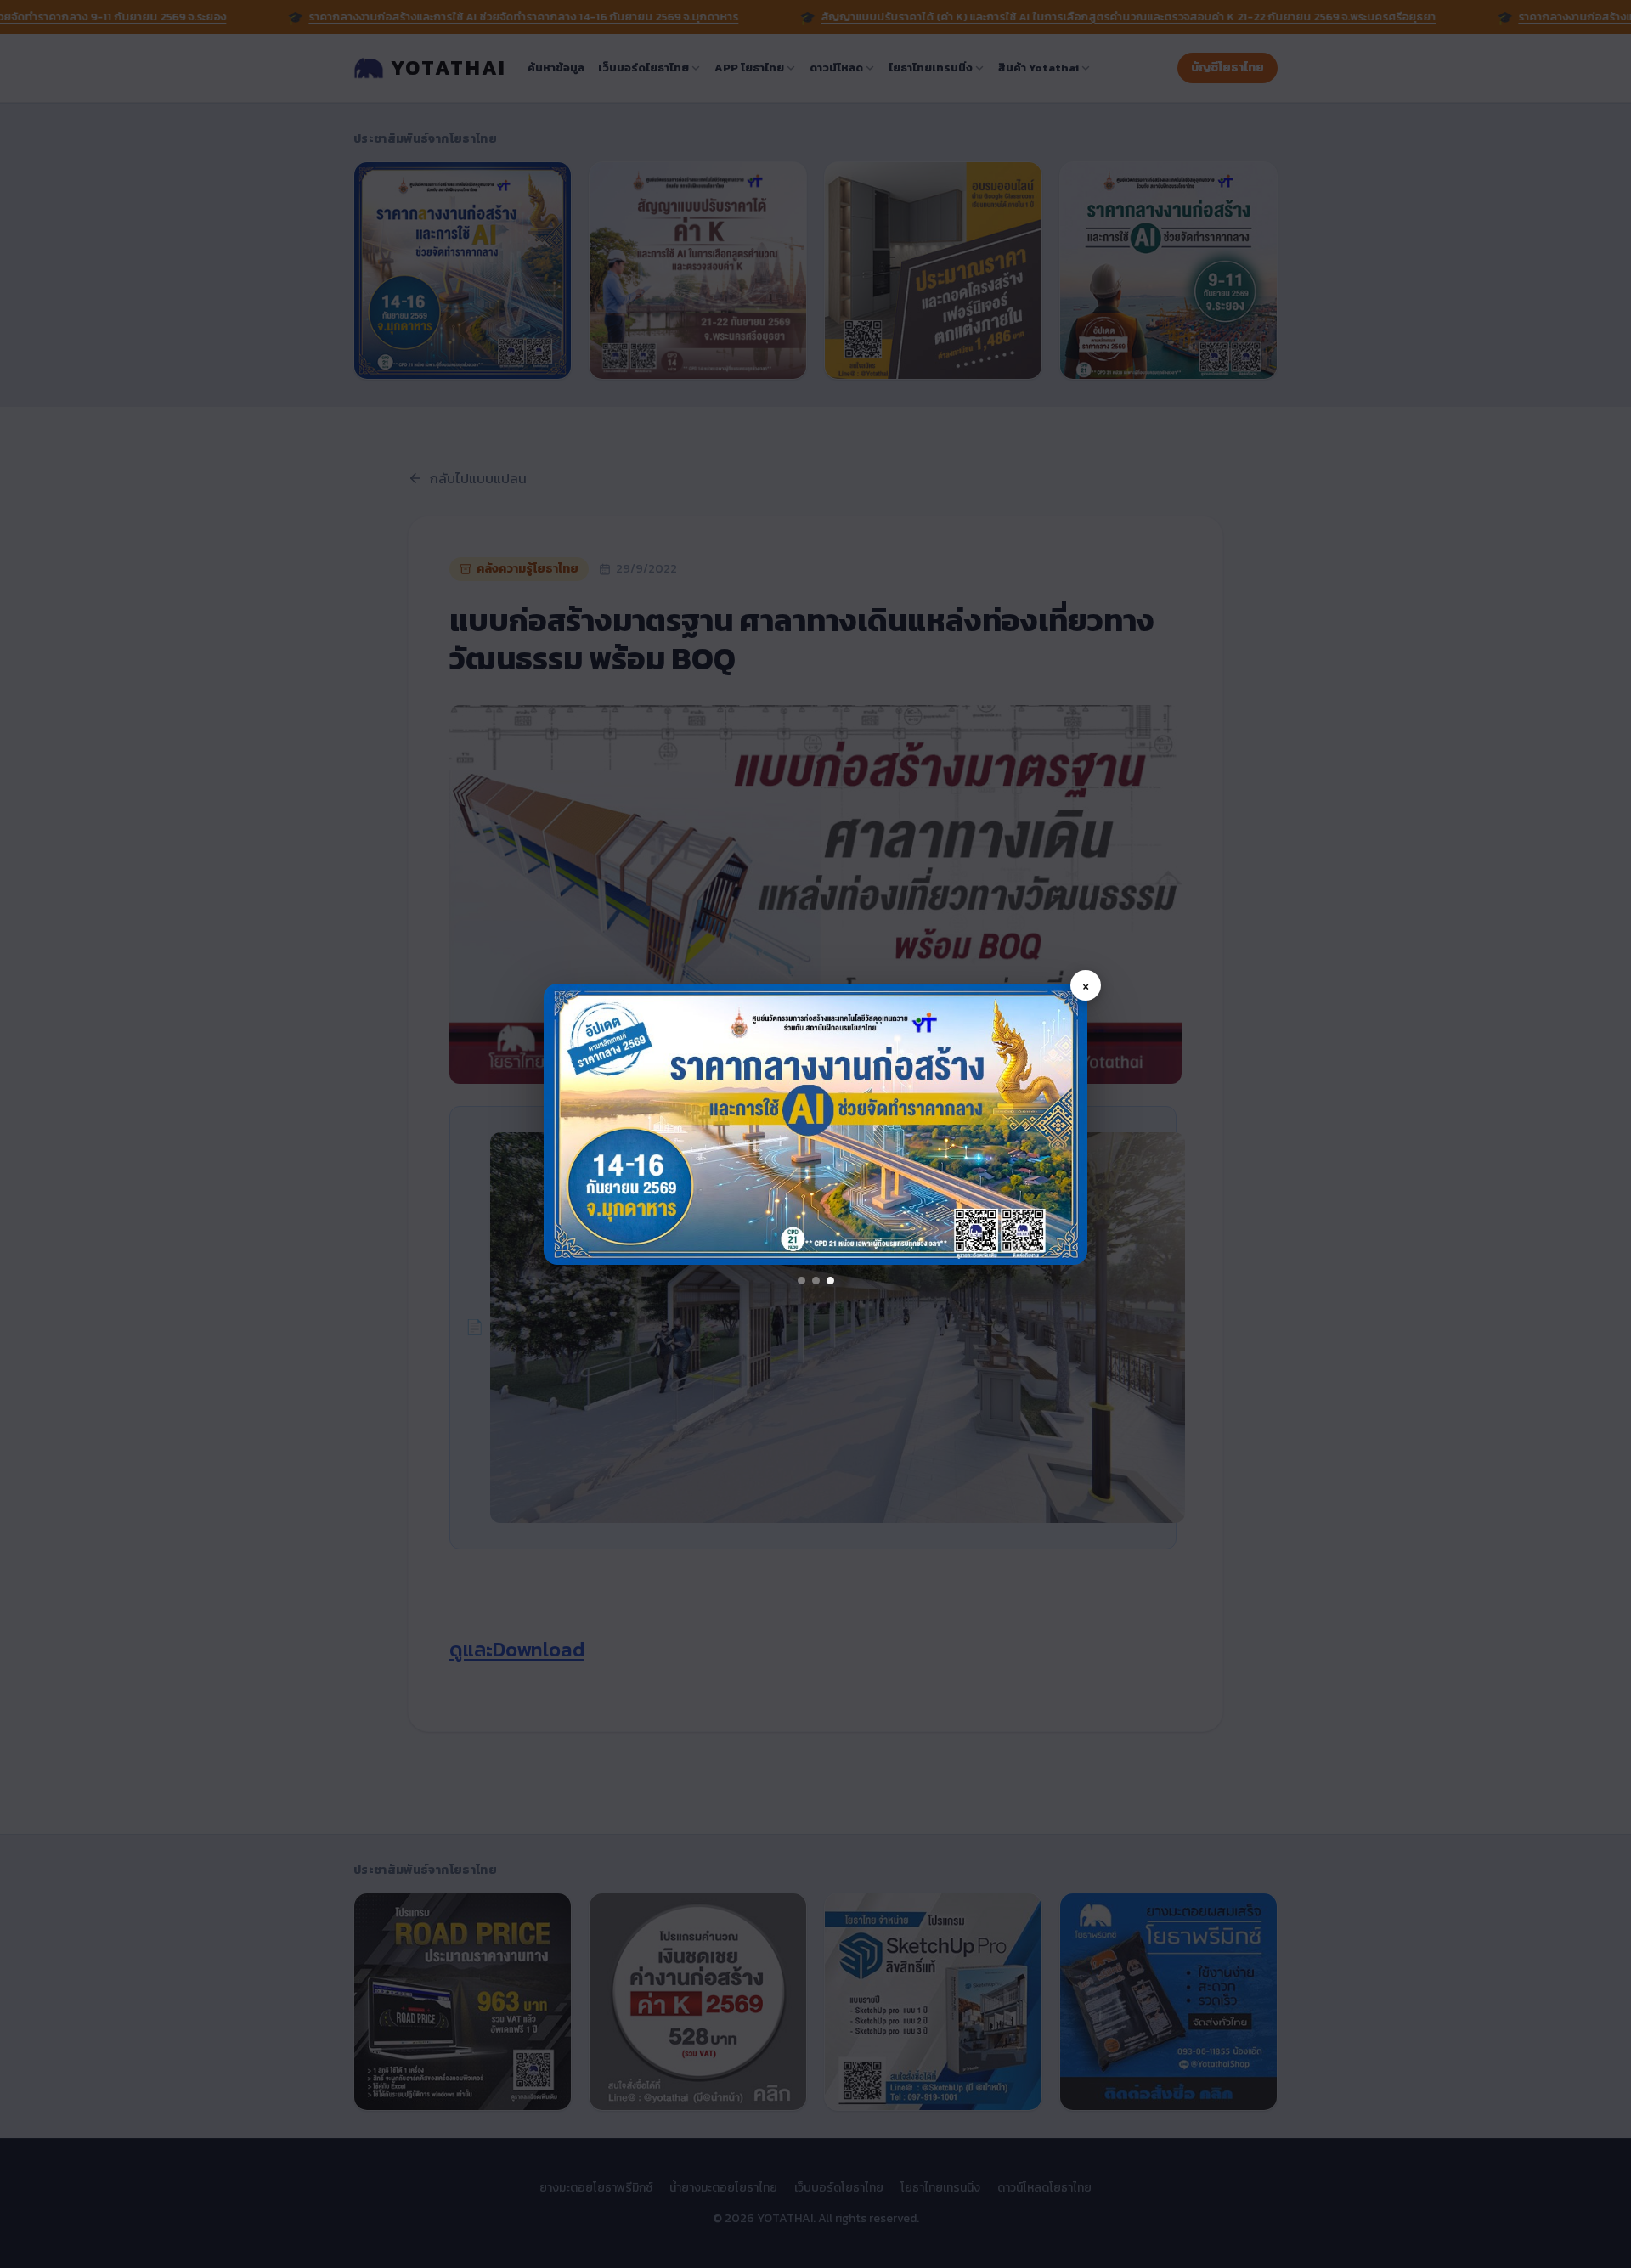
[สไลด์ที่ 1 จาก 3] (801, 1281)
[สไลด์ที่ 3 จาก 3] (830, 1281)
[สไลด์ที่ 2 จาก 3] (816, 1281)
